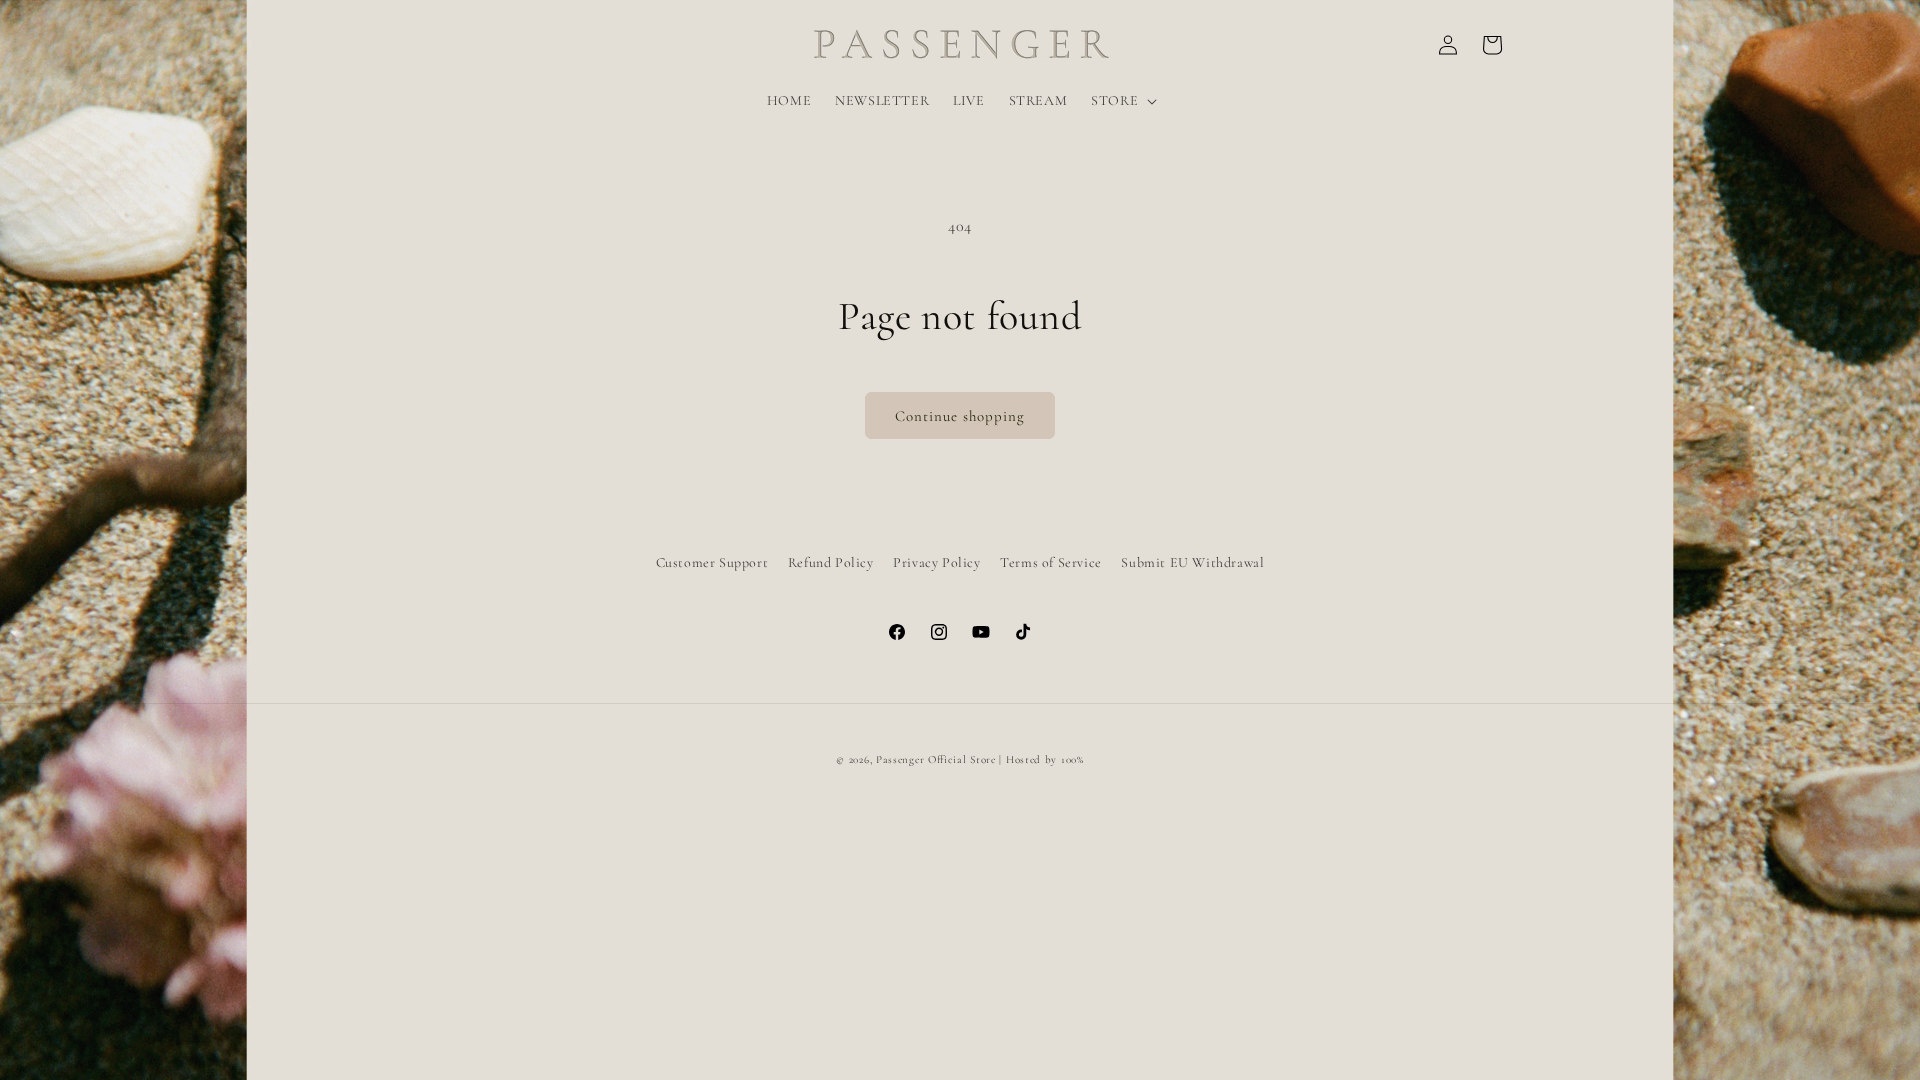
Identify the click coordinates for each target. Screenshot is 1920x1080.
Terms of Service (1051, 562)
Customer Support (712, 562)
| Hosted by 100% (1041, 759)
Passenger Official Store (936, 759)
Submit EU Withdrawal (1192, 562)
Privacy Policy (936, 562)
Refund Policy (831, 562)
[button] (1122, 101)
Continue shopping (960, 416)
